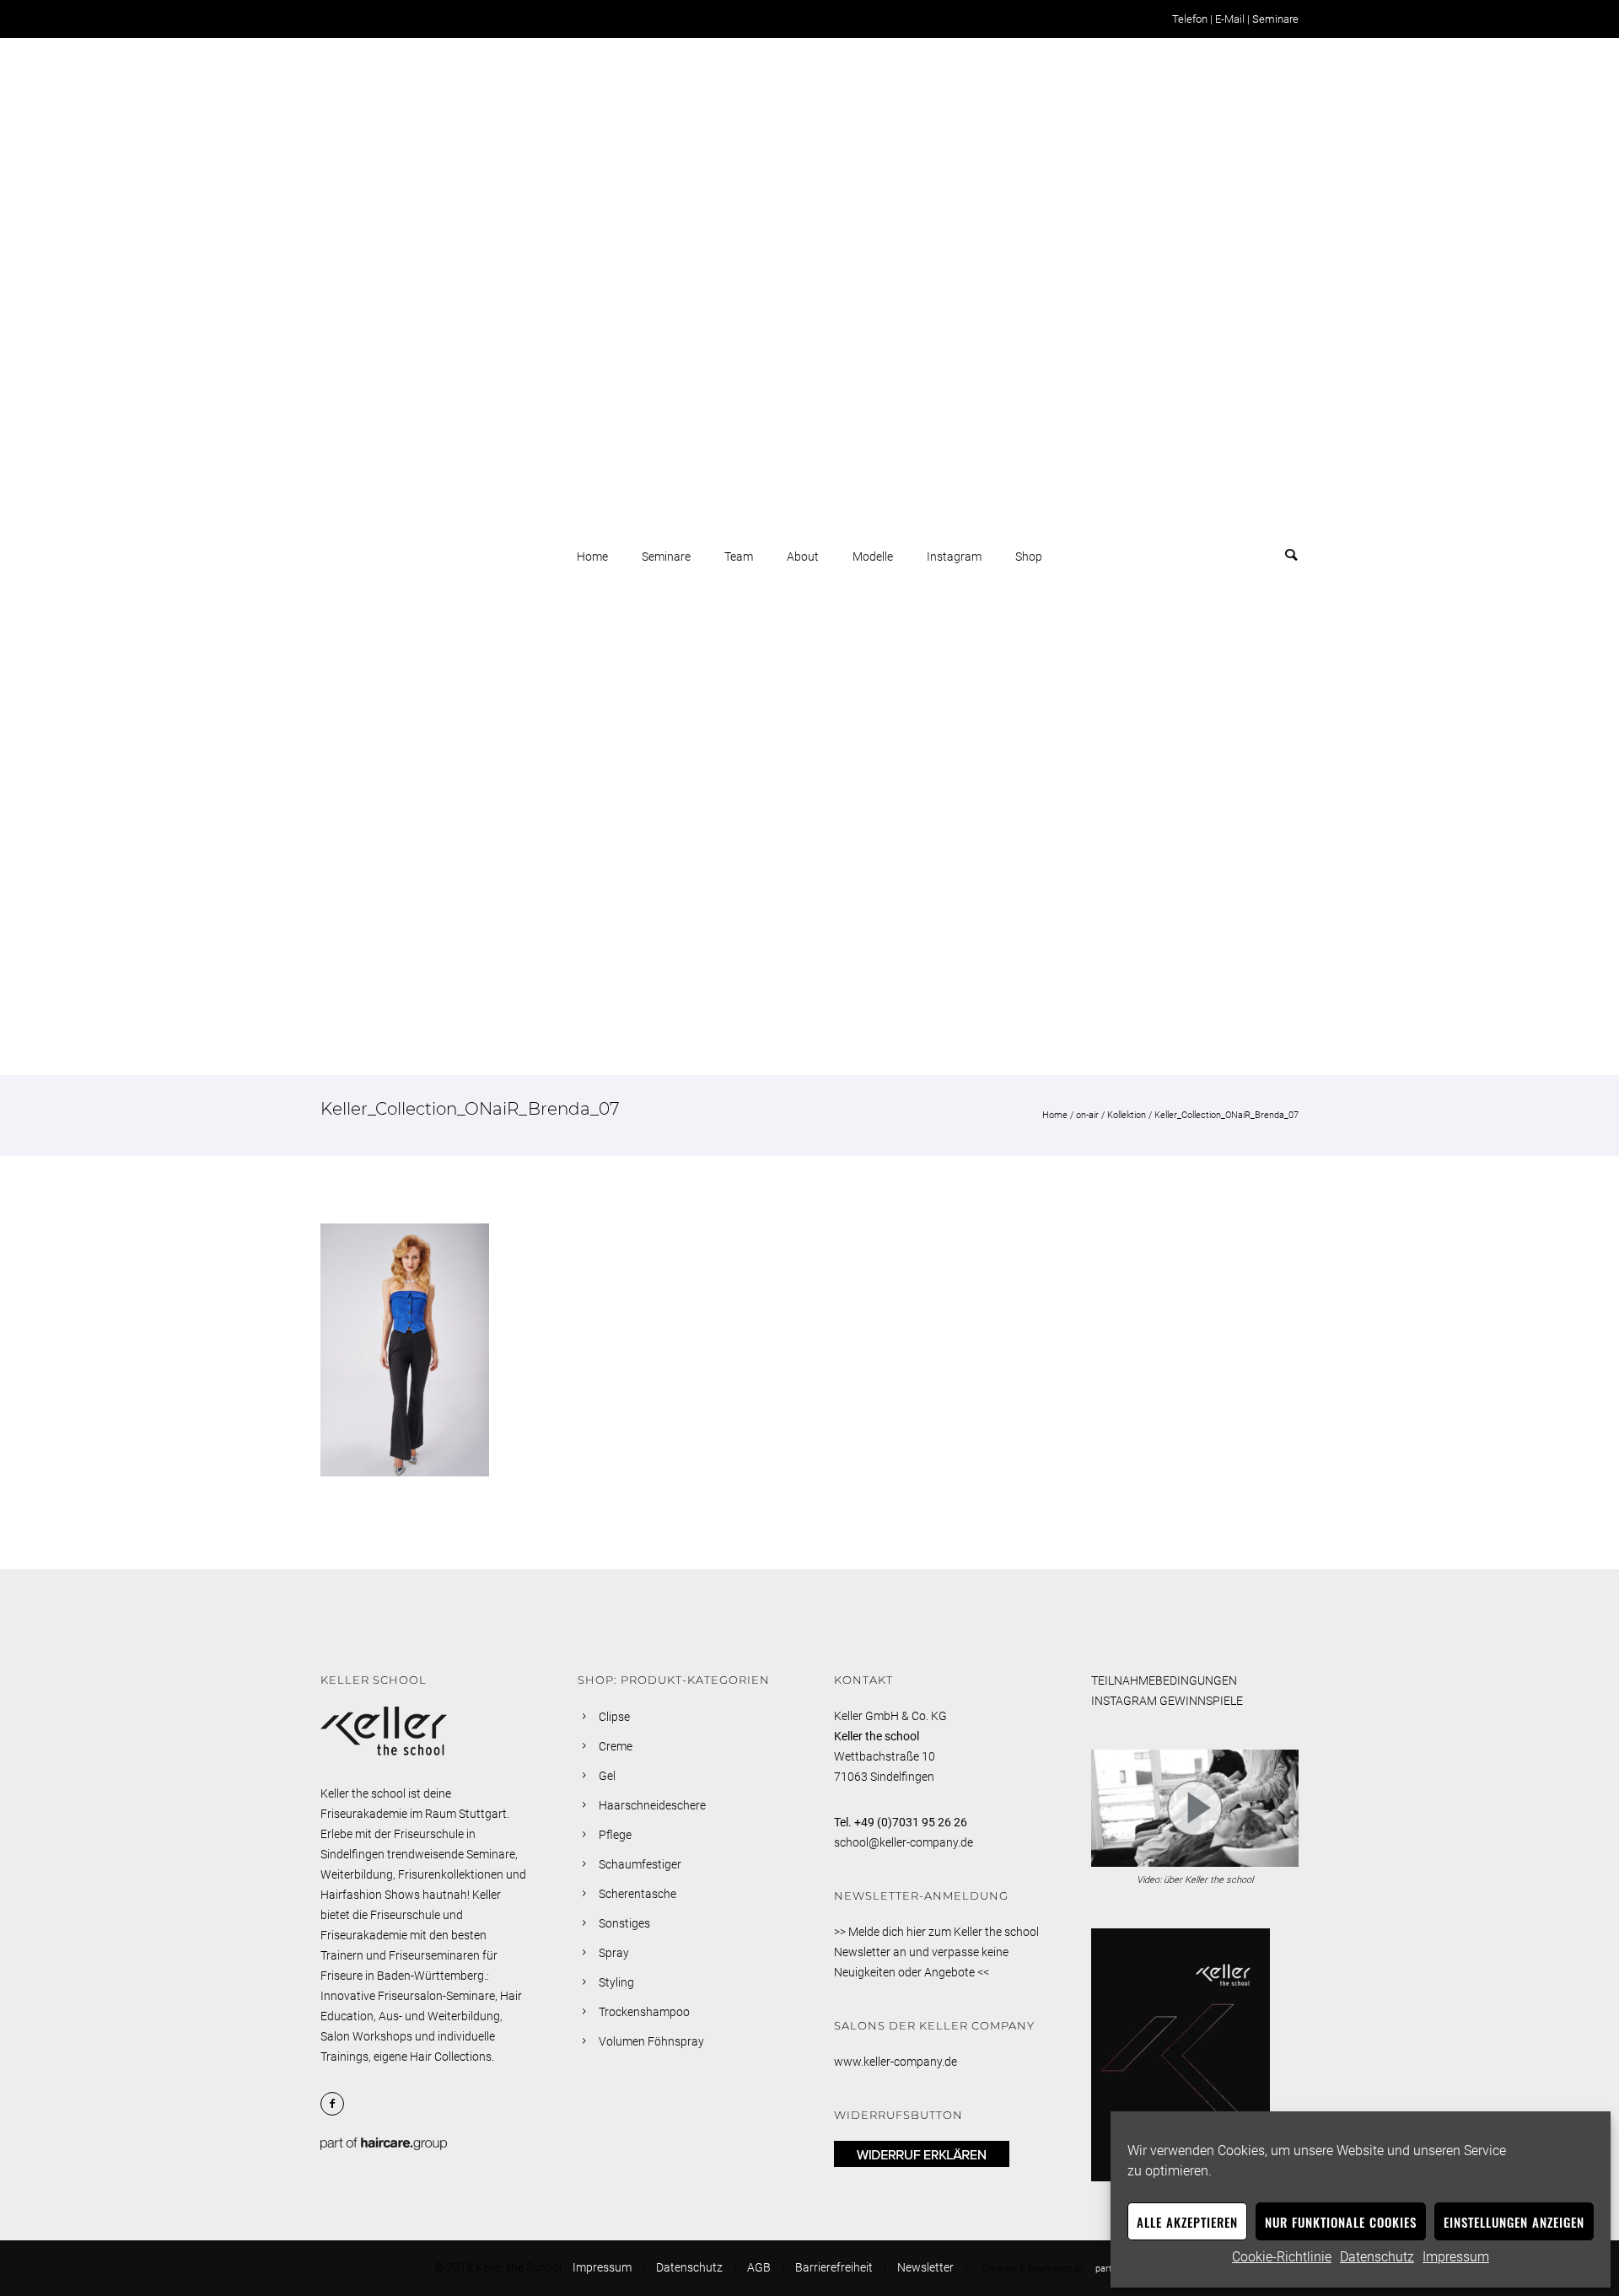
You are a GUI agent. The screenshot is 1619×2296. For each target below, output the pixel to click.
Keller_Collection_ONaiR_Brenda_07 (1226, 1115)
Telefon (1190, 19)
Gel (607, 1776)
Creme (616, 1746)
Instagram (954, 557)
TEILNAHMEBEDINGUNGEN (1164, 1680)
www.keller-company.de (896, 2062)
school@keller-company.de (904, 1842)
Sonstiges (624, 1923)
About (803, 557)
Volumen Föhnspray (651, 2041)
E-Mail (1230, 19)
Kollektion (1127, 1115)
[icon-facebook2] (336, 2104)
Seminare (1275, 19)
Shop (1029, 557)
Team (739, 557)
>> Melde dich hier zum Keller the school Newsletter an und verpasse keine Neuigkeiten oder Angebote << (936, 1952)
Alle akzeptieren (1187, 2222)
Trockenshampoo (644, 2012)
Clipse (614, 1717)
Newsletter (925, 2267)
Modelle (873, 557)
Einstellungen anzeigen (1514, 2222)
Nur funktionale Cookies (1341, 2222)
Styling (616, 1982)
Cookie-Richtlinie (1282, 2257)
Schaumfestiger (640, 1864)
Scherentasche (637, 1894)
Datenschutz (1377, 2257)
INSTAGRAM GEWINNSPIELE (1167, 1701)
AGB (759, 2267)
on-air (1087, 1115)
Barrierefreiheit (834, 2267)
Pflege (615, 1835)
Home (592, 557)
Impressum (1456, 2257)
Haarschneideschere (652, 1805)
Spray (614, 1953)
